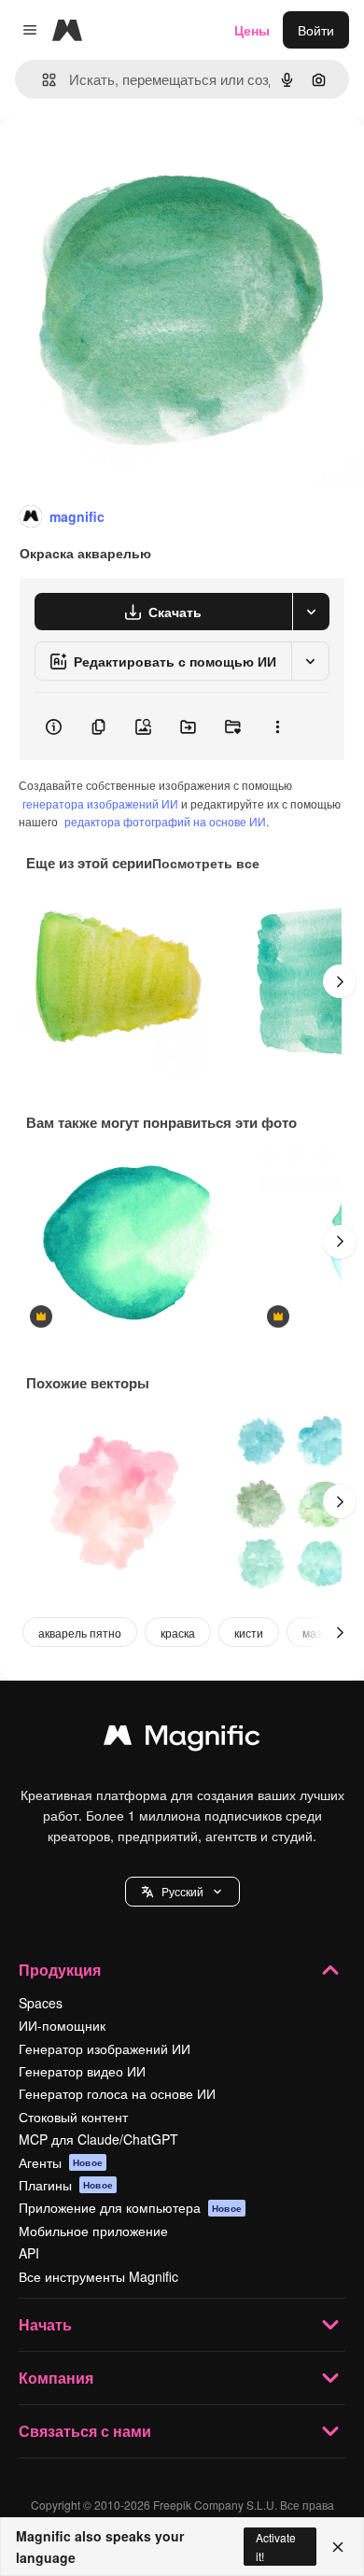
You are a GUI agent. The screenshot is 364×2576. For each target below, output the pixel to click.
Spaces (41, 2003)
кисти (249, 1633)
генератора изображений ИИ (100, 803)
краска (178, 1633)
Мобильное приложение (93, 2231)
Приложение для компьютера (130, 2207)
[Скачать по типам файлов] (311, 612)
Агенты (61, 2162)
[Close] (338, 2547)
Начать (45, 2324)
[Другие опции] (277, 726)
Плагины (66, 2185)
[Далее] (340, 981)
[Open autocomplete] (42, 80)
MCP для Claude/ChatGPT (98, 2139)
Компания (56, 2378)
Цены (252, 30)
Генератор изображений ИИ (105, 2048)
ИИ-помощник (62, 2025)
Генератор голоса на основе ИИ (117, 2093)
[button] (182, 1892)
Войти (316, 30)
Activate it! (276, 2546)
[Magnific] (182, 1739)
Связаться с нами (85, 2431)
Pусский (182, 1891)
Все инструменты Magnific (98, 2276)
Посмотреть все (206, 863)
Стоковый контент (73, 2117)
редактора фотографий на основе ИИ (165, 821)
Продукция (60, 1970)
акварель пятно (80, 1633)
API (29, 2253)
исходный (125, 160)
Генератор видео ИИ (82, 2071)
